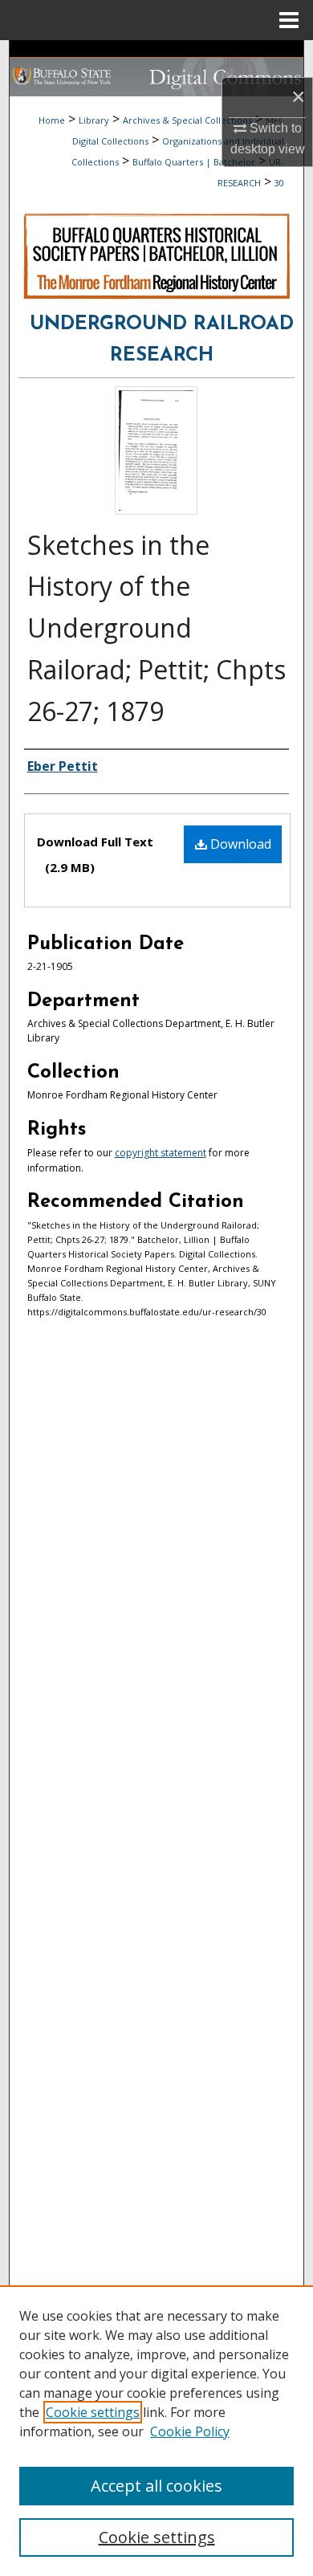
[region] (156, 2431)
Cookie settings (93, 2412)
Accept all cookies (156, 2486)
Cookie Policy (190, 2431)
